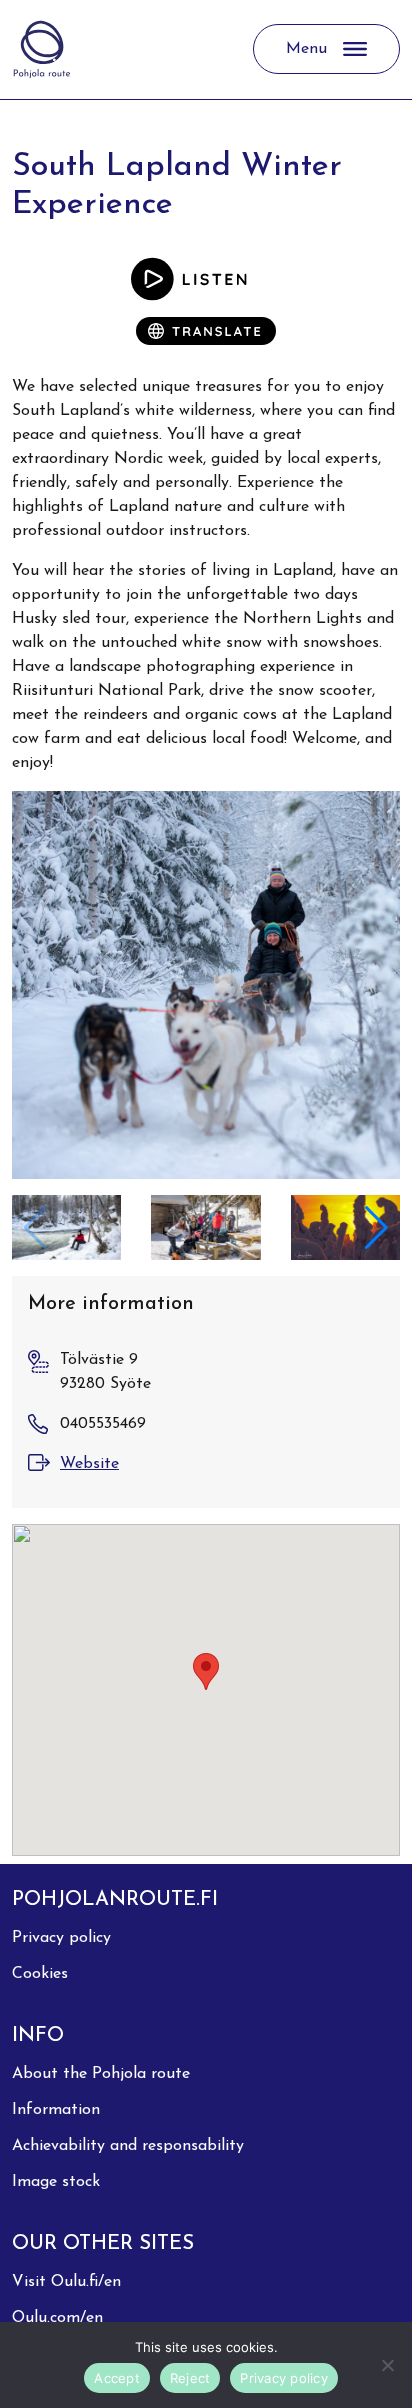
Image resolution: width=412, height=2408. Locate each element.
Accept (117, 2378)
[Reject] (387, 2365)
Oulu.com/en (57, 2318)
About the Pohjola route (101, 2074)
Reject (190, 2378)
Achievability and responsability (128, 2146)
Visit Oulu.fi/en (66, 2282)
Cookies (40, 1974)
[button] (376, 1228)
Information (56, 2110)
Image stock (56, 2182)
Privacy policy (61, 1938)
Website (89, 1464)
